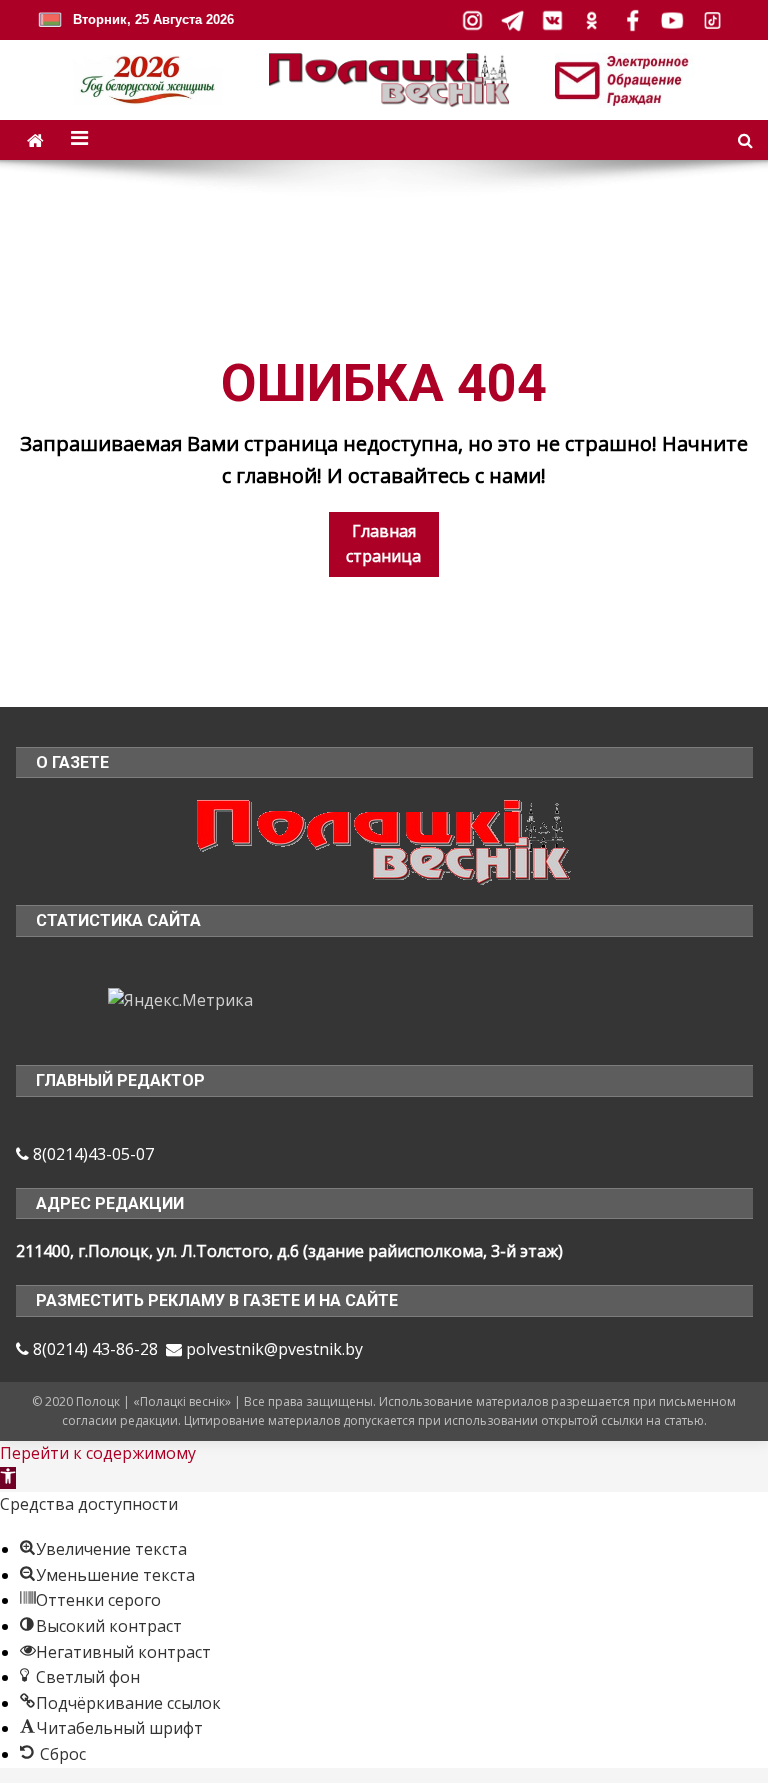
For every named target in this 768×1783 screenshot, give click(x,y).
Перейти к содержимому (98, 1453)
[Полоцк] (384, 840)
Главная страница (383, 544)
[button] (8, 1478)
